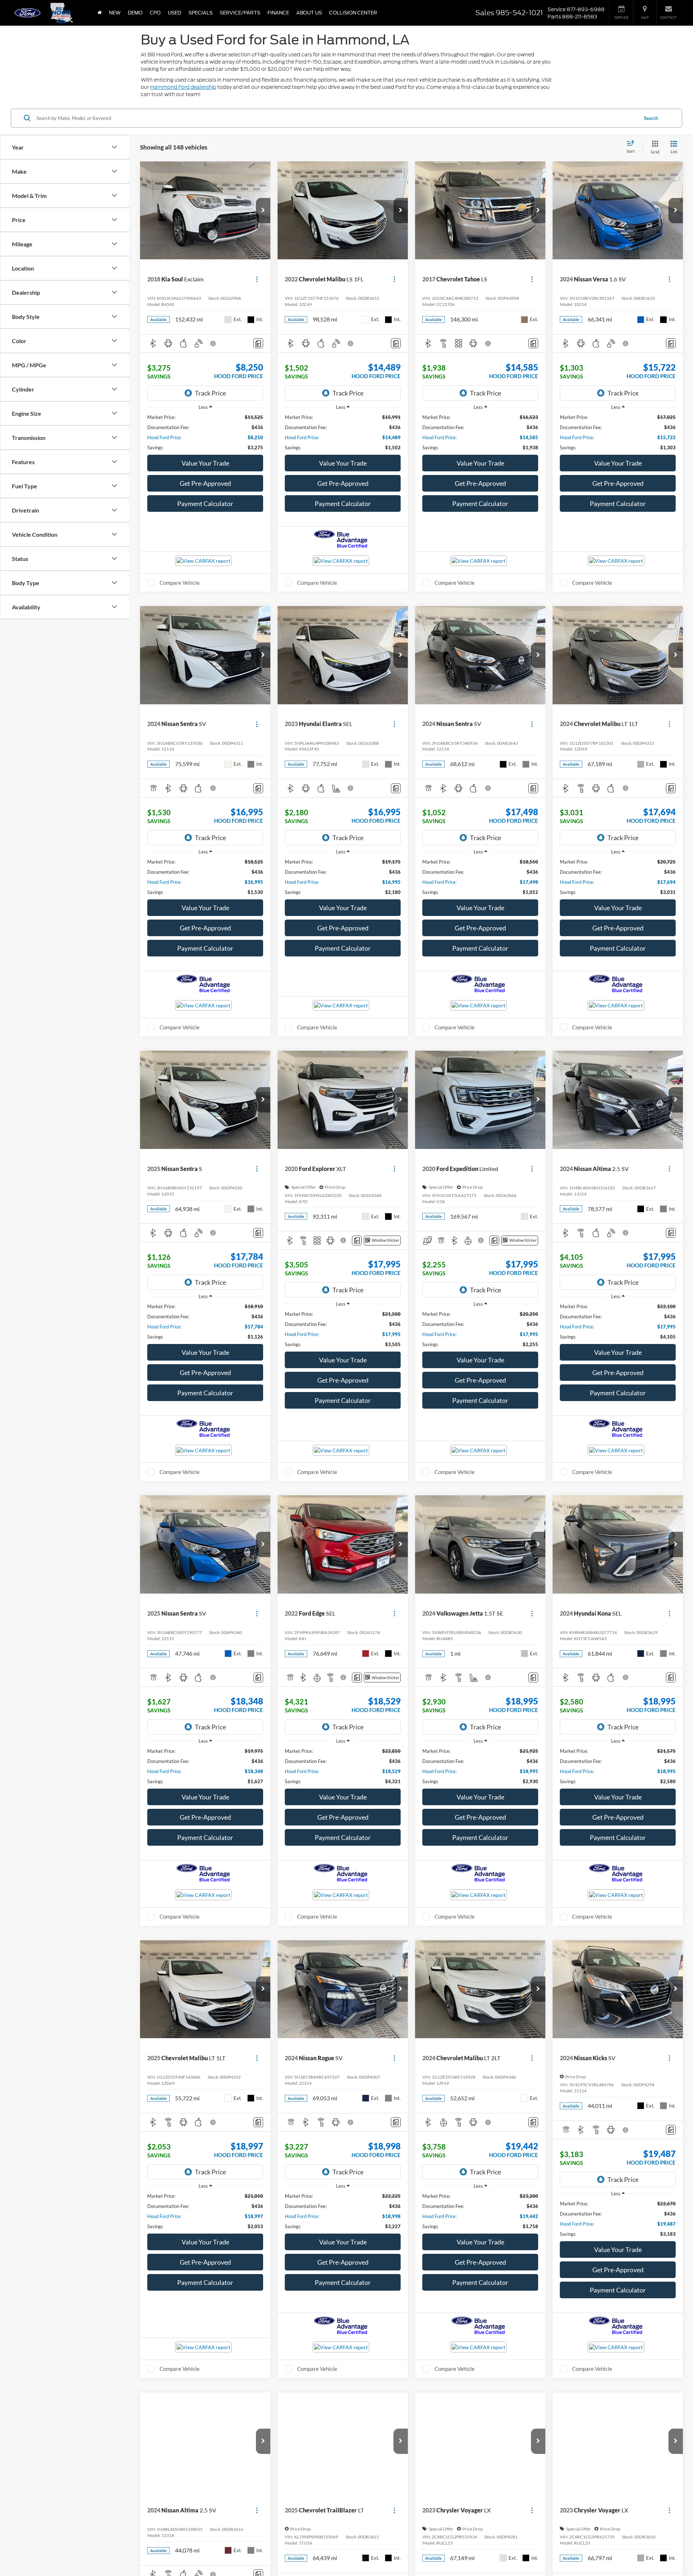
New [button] (115, 13)
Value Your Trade (205, 463)
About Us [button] (309, 13)
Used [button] (175, 13)
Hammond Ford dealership (183, 87)
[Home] (100, 13)
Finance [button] (278, 13)
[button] (263, 211)
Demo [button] (135, 13)
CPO (155, 13)
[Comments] (258, 343)
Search (651, 118)
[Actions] (257, 279)
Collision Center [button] (353, 13)
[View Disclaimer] (213, 343)
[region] (205, 432)
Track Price (210, 393)
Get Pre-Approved (205, 483)
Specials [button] (201, 13)
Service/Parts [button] (240, 13)
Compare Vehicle (180, 583)
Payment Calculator (205, 503)
